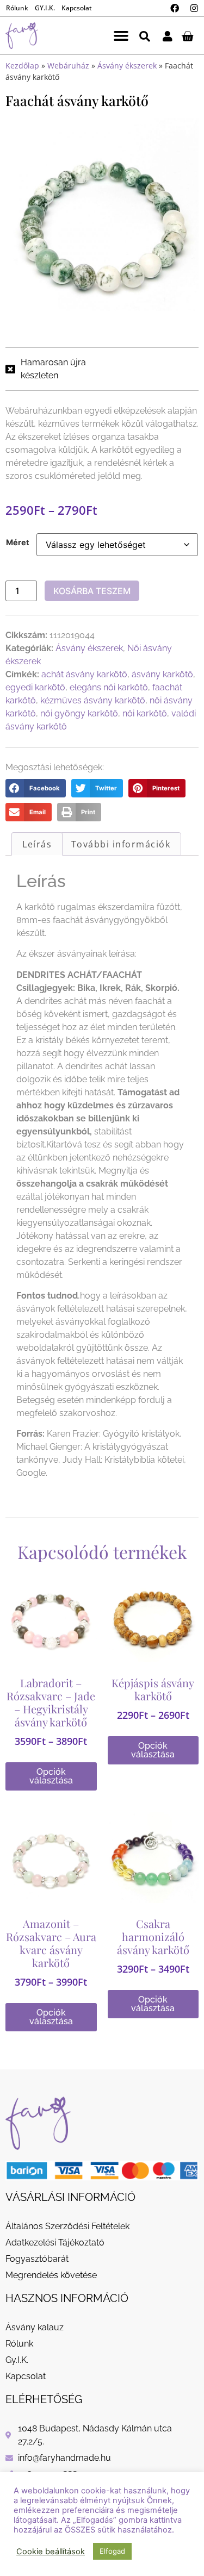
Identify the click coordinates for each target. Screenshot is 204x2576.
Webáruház (68, 66)
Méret (18, 542)
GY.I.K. (45, 8)
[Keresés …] (145, 36)
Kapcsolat (77, 8)
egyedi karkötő (35, 687)
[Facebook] (175, 8)
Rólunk (17, 8)
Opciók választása (51, 1776)
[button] (121, 36)
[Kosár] (187, 36)
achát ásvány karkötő (84, 674)
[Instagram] (194, 8)
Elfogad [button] (112, 2551)
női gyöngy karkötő (79, 713)
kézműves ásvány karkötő (93, 700)
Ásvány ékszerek (127, 66)
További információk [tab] (121, 844)
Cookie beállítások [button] (51, 2552)
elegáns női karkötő (109, 687)
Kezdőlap (22, 66)
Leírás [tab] (37, 844)
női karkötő (145, 713)
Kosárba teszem (92, 591)
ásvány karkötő (162, 674)
